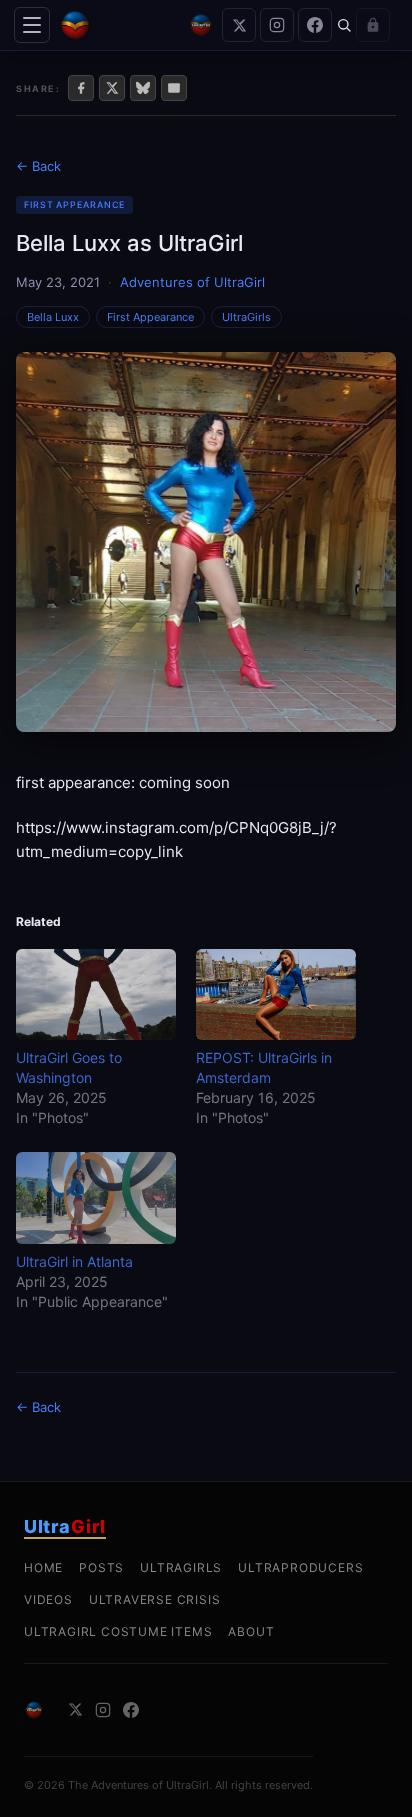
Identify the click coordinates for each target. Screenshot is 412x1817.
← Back (38, 166)
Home (43, 1567)
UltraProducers (300, 1567)
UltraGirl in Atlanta (74, 1261)
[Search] (344, 25)
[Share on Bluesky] (143, 88)
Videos (48, 1599)
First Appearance (74, 204)
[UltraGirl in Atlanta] (96, 1197)
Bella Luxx (53, 317)
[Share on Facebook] (81, 88)
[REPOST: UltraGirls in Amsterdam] (276, 994)
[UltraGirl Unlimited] (201, 25)
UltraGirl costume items (118, 1631)
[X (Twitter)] (239, 25)
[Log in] (373, 25)
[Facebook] (315, 25)
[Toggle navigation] (32, 25)
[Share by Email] (174, 88)
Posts (101, 1567)
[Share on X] (112, 88)
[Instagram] (277, 25)
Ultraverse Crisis (155, 1599)
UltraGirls (246, 317)
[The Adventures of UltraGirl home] (119, 25)
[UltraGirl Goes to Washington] (96, 994)
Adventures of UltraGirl (192, 282)
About (251, 1631)
